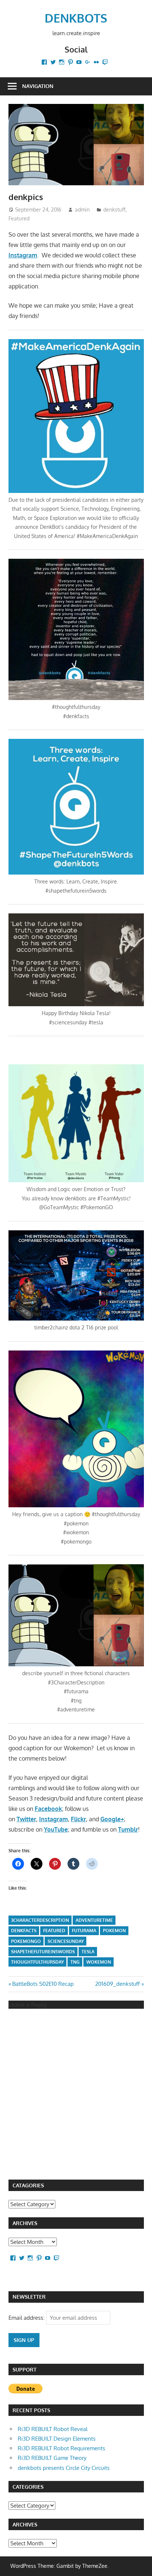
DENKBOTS (76, 18)
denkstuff (114, 209)
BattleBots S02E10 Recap (43, 1984)
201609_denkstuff (118, 1984)
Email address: (27, 2318)
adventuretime (94, 1920)
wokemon (99, 1962)
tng (75, 1962)
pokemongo (26, 1941)
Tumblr (128, 1829)
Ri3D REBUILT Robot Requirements (61, 2448)
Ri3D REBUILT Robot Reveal (53, 2429)
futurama (84, 1931)
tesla (88, 1952)
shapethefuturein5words (43, 1952)
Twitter (26, 1819)
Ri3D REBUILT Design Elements (57, 2439)
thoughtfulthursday (37, 1962)
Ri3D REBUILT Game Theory (52, 2458)
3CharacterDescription (40, 1920)
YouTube (56, 1829)
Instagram (23, 255)
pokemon (114, 1931)
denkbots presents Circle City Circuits (64, 2468)
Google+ (112, 1819)
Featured (19, 218)
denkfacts (24, 1931)
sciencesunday (66, 1941)
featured (54, 1931)
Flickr (78, 1819)
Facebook (48, 1809)
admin (82, 209)
